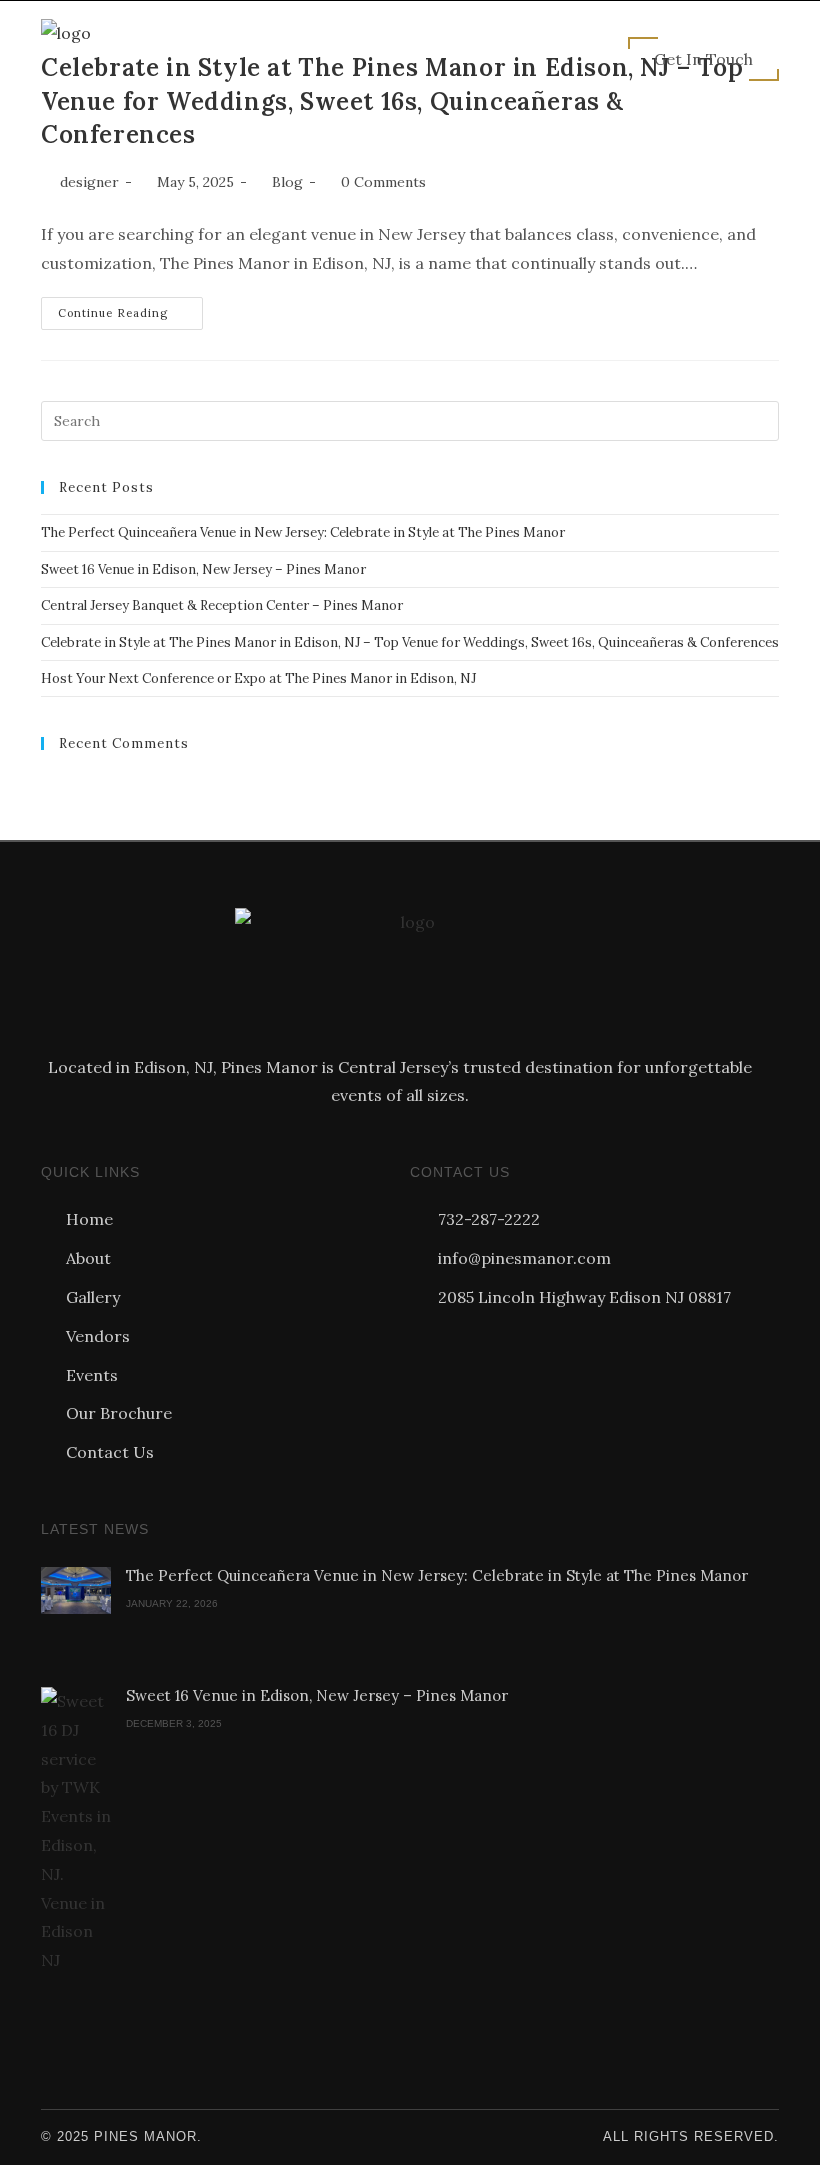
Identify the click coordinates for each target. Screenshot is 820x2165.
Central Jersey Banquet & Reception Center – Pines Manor (222, 605)
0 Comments (383, 182)
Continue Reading (130, 308)
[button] (539, 58)
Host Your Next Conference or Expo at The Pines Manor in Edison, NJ (258, 678)
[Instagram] (460, 1346)
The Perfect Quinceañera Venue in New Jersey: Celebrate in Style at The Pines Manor (303, 532)
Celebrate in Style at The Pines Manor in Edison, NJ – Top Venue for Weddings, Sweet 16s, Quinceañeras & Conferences (410, 642)
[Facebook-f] (424, 1346)
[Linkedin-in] (532, 1346)
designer (89, 182)
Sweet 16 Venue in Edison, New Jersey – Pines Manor (203, 569)
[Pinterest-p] (496, 1346)
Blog (287, 182)
